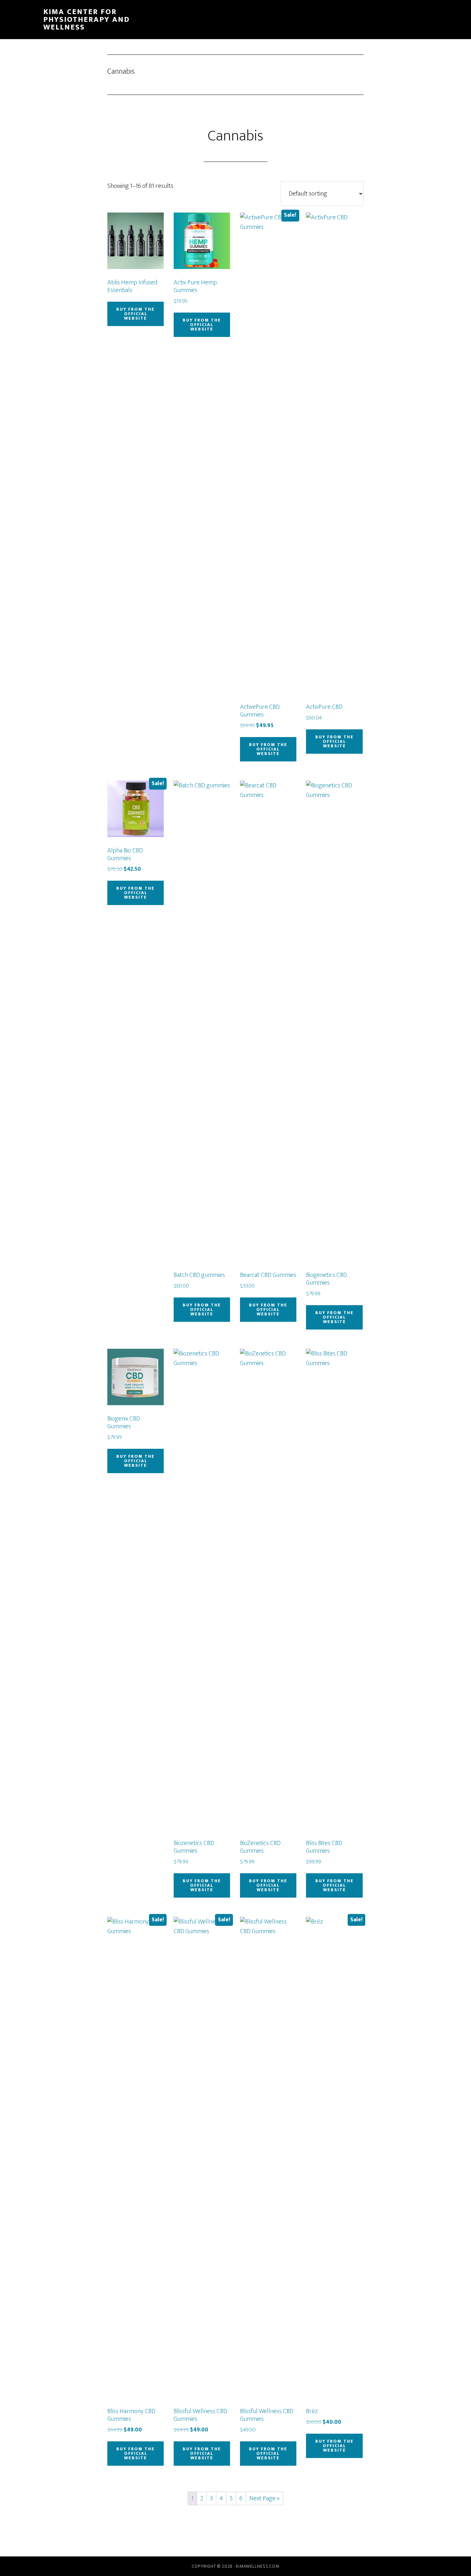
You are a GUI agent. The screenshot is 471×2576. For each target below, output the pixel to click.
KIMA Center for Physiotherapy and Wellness (87, 20)
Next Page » (264, 2498)
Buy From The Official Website (136, 314)
